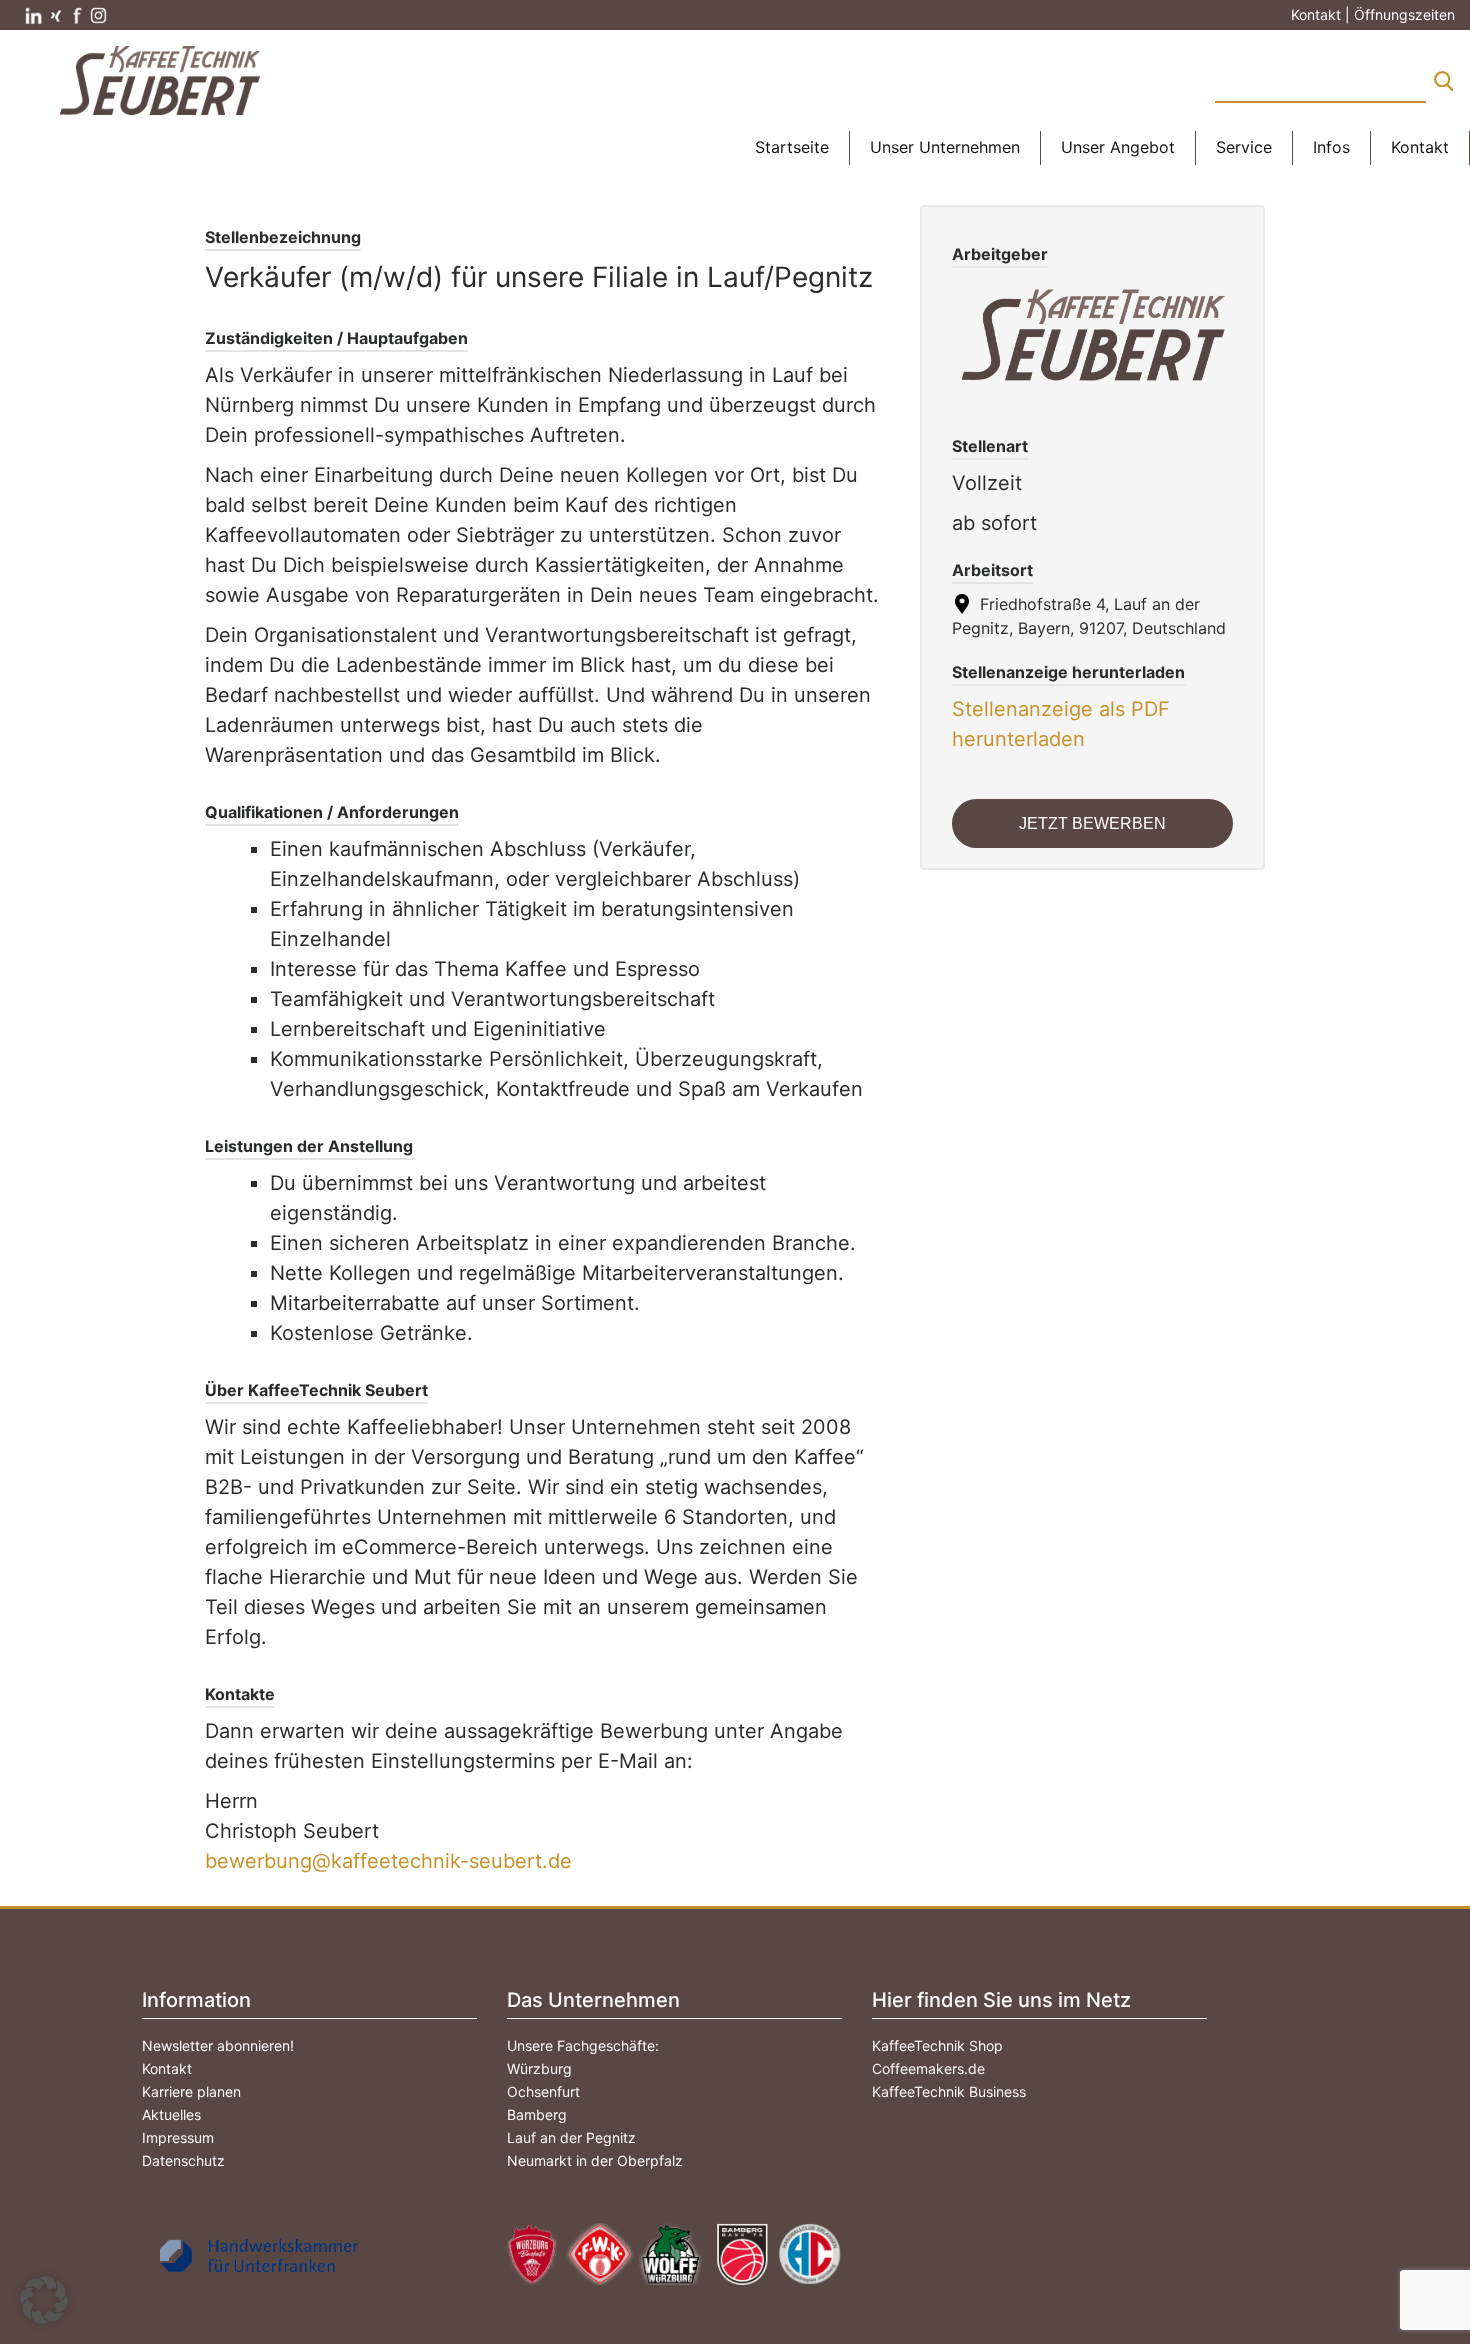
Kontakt (167, 2068)
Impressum (178, 2137)
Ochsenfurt (543, 2091)
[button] (44, 2300)
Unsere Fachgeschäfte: (583, 2045)
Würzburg (539, 2068)
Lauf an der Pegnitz (571, 2137)
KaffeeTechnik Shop (937, 2045)
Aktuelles (171, 2114)
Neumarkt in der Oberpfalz (595, 2160)
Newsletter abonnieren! (218, 2045)
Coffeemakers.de (928, 2068)
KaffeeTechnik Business (949, 2091)
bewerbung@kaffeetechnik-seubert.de (388, 1861)
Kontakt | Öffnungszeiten (1373, 14)
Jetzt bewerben (1092, 823)
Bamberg (537, 2114)
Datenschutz (183, 2160)
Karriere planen (191, 2091)
